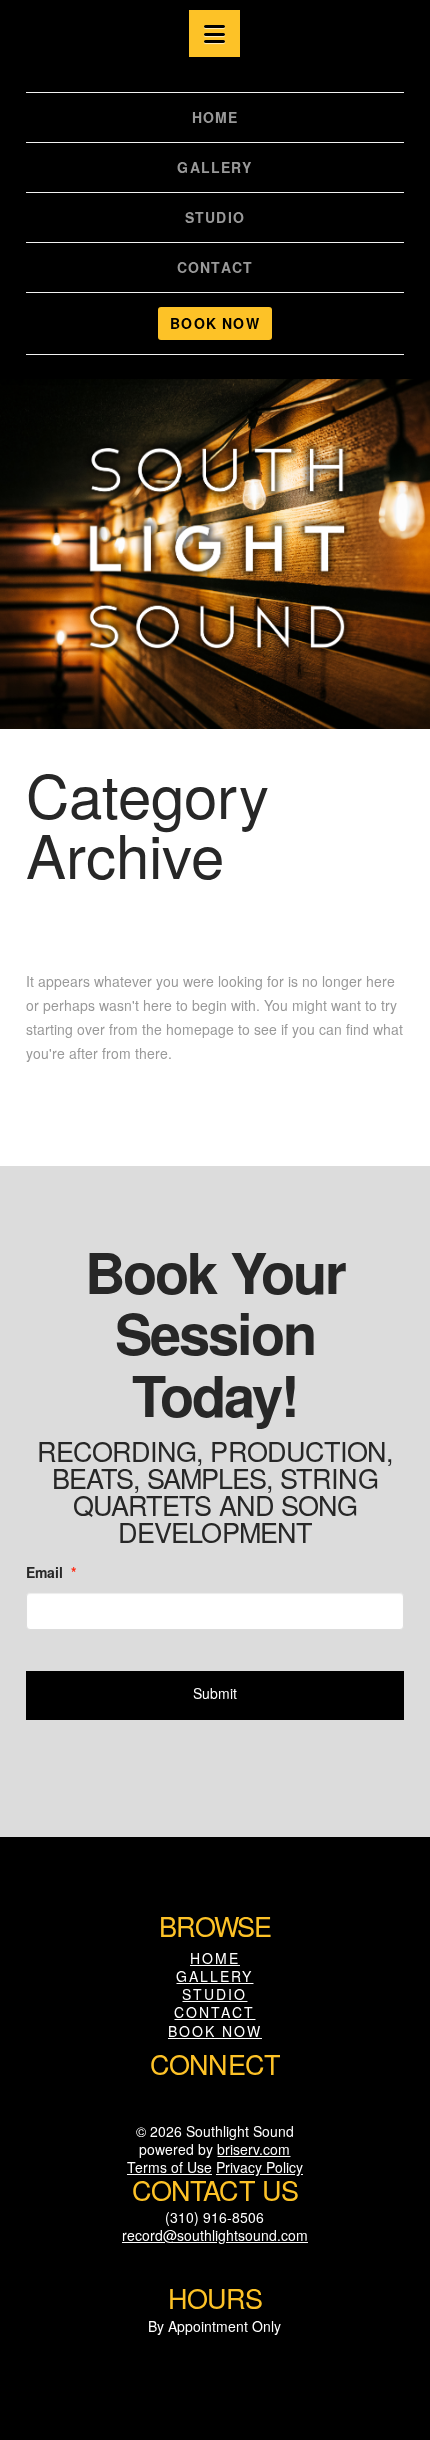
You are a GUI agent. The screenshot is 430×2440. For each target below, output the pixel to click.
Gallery (214, 1976)
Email (51, 1572)
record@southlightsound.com (215, 2235)
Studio (214, 1994)
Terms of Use (169, 2167)
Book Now (215, 2031)
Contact (214, 2012)
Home (215, 1958)
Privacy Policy (259, 2167)
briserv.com (253, 2149)
